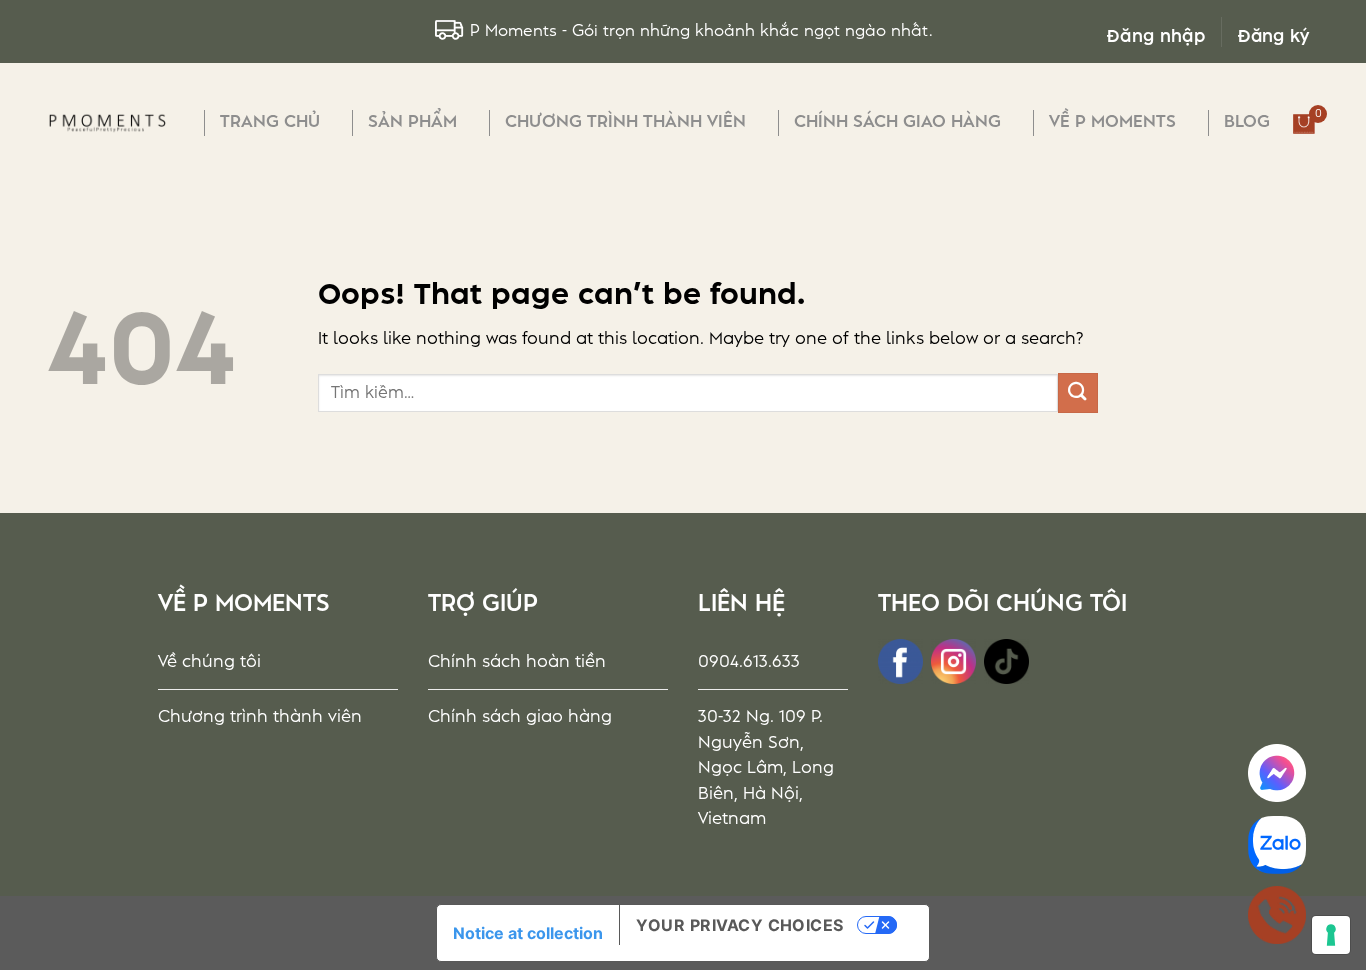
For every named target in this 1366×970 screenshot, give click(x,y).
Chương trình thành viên (625, 122)
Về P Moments (1112, 122)
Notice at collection (528, 933)
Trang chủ (270, 122)
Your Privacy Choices (740, 925)
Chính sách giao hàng (897, 122)
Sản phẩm (412, 122)
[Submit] (1078, 392)
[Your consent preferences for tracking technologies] (1331, 935)
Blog (1247, 122)
